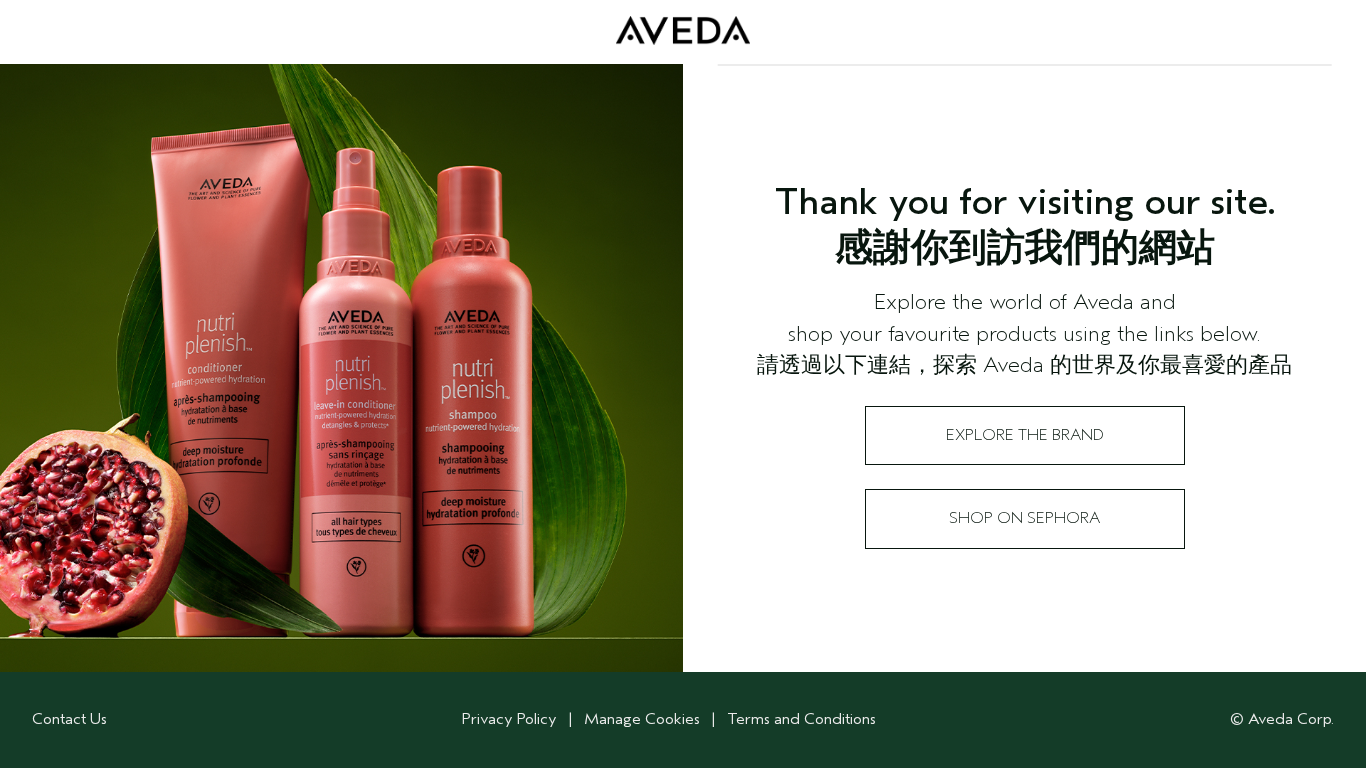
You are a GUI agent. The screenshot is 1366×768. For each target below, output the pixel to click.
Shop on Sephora (1024, 518)
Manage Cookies (642, 719)
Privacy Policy (509, 719)
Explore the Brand (1025, 435)
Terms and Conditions (801, 719)
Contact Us (69, 719)
